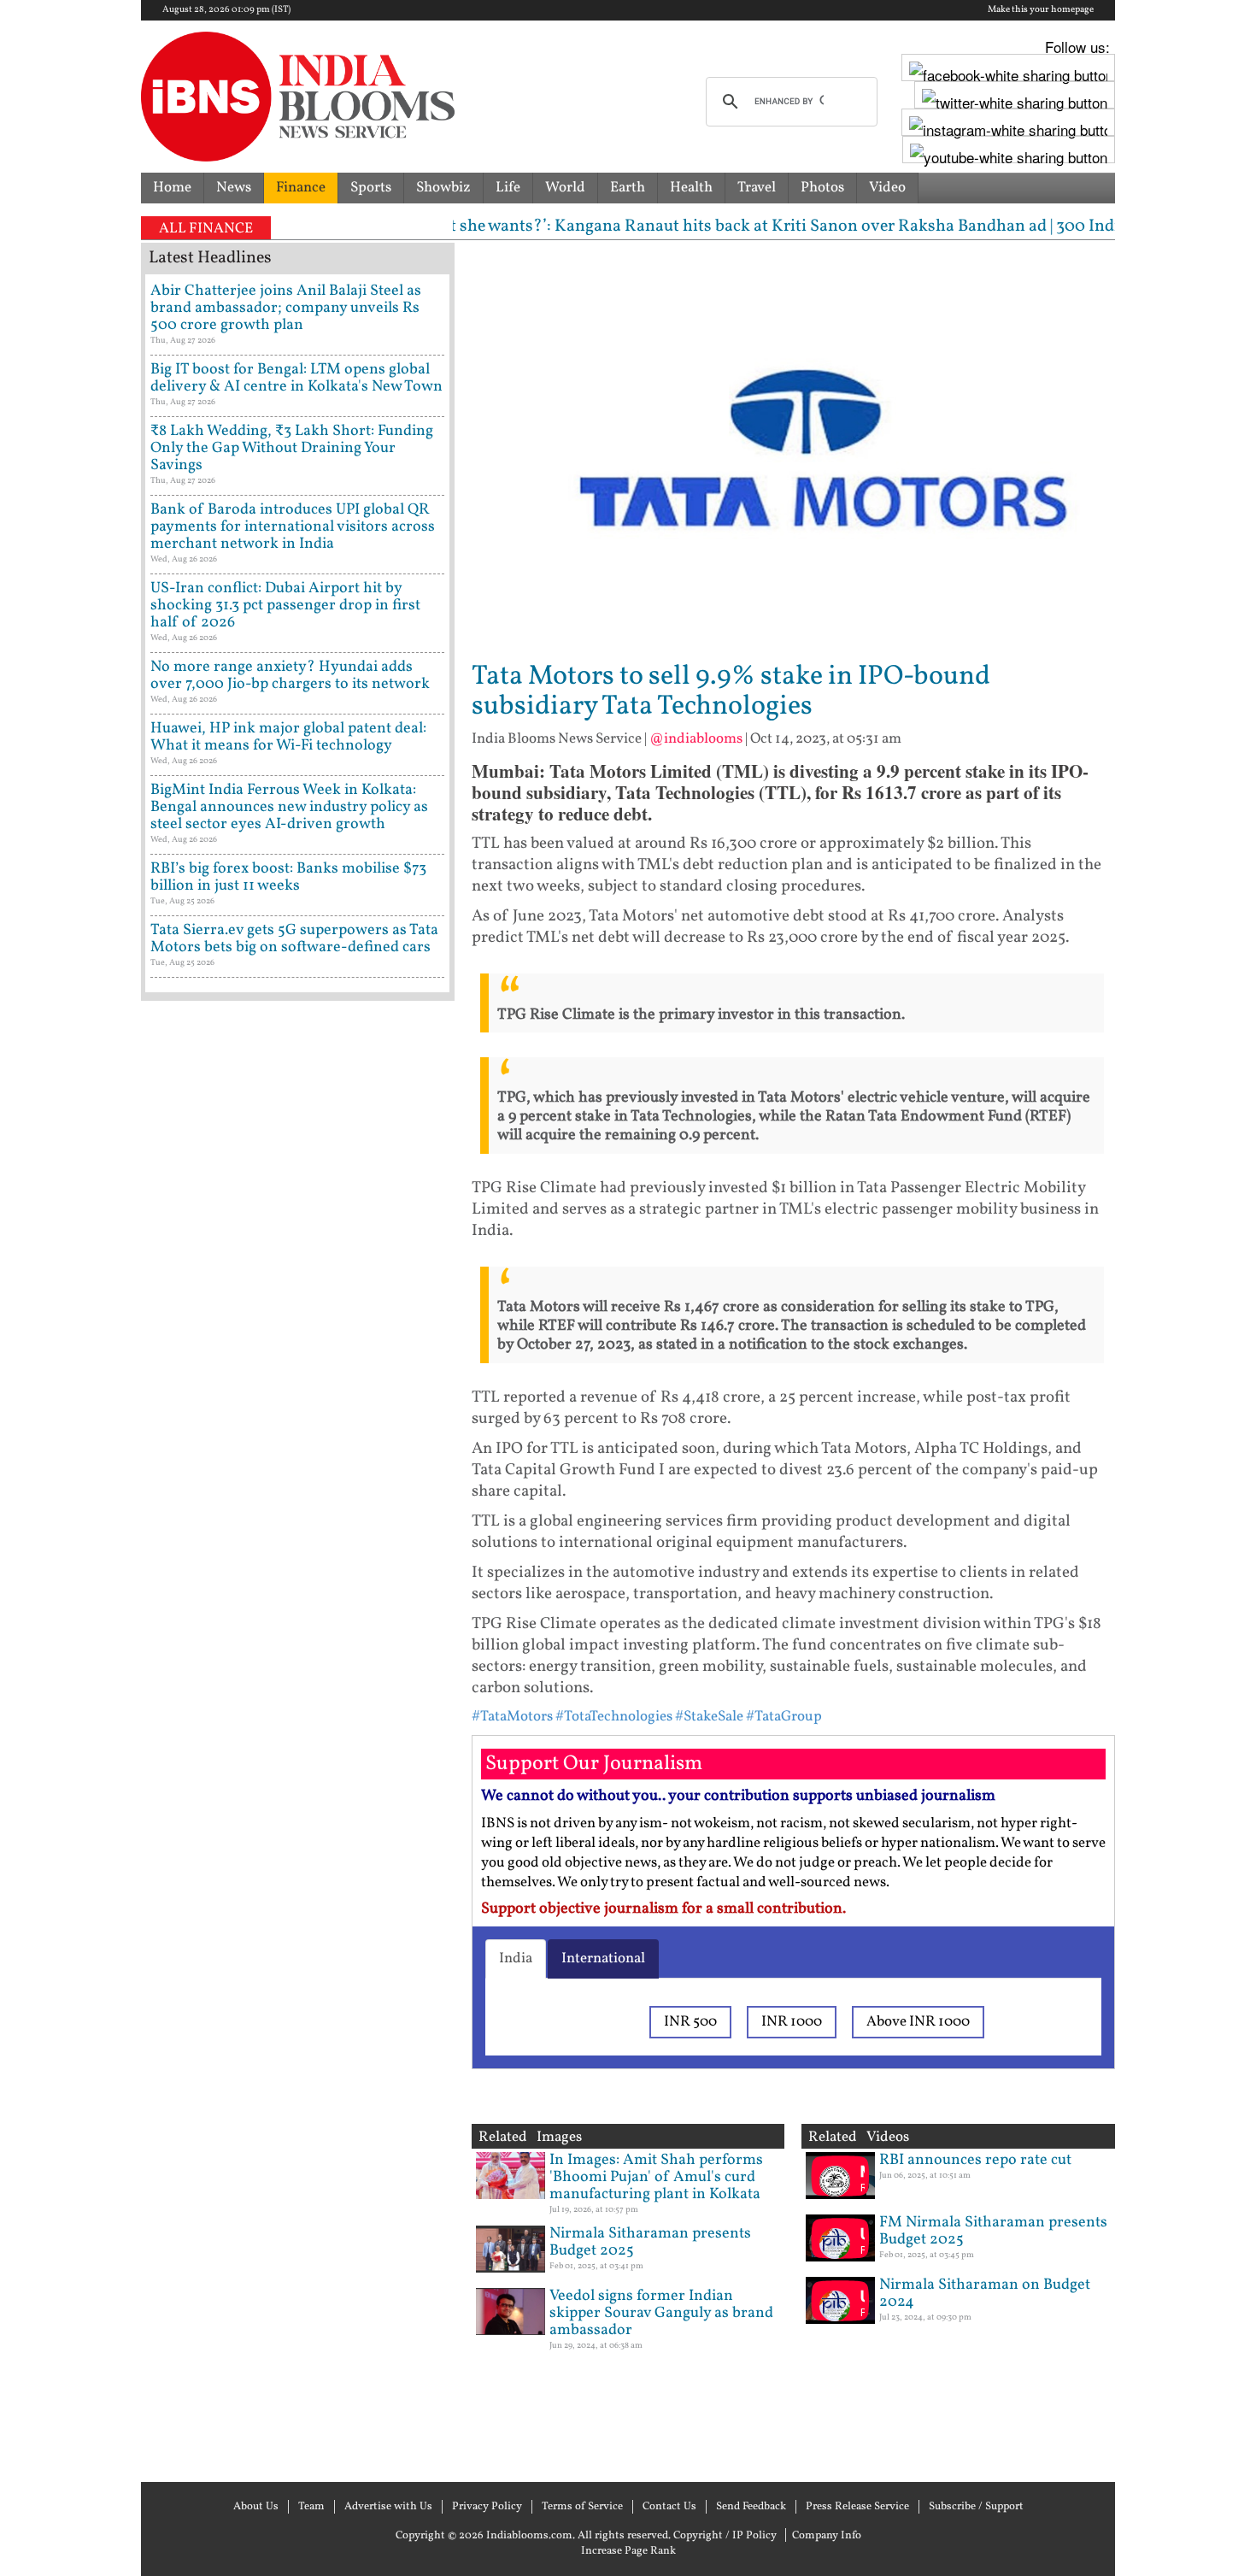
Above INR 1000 (918, 2022)
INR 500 (690, 2022)
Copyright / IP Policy (725, 2536)
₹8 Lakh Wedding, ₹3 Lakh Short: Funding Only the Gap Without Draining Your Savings (292, 448)
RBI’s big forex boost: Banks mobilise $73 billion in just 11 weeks (288, 877)
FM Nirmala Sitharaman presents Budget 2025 (993, 2231)
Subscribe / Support (976, 2507)
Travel (757, 188)
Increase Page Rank (628, 2551)
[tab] (516, 1959)
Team (311, 2507)
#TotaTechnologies (614, 1717)
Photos (822, 188)
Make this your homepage (1041, 10)
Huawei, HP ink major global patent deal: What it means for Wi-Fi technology (288, 737)
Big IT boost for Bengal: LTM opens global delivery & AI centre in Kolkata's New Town (296, 378)
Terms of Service (582, 2507)
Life (508, 188)
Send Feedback (751, 2507)
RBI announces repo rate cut (975, 2160)
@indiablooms (696, 739)
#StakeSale (709, 1717)
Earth (628, 188)
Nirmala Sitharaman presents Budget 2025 (650, 2242)
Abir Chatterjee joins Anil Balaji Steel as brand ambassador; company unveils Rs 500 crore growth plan (286, 308)
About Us (256, 2507)
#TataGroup (784, 1717)
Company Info (827, 2536)
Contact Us (669, 2507)
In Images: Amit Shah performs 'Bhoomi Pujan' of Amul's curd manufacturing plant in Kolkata (656, 2177)
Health (691, 188)
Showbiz (443, 188)
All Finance (206, 229)
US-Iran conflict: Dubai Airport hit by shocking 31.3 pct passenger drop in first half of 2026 (285, 606)
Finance (301, 188)
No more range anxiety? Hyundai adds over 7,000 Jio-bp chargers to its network (290, 676)
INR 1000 (792, 2022)
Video (887, 188)
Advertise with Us (388, 2507)
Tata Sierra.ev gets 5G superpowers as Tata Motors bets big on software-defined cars (294, 939)
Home (172, 188)
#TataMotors (512, 1717)
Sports (371, 188)
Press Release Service (857, 2507)
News (234, 188)
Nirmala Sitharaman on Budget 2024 (985, 2294)
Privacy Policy (487, 2507)
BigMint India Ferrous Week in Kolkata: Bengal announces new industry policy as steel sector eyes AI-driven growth (289, 807)
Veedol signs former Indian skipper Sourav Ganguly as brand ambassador (661, 2313)
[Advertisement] (298, 1739)
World (565, 188)
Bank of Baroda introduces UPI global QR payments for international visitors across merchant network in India (293, 527)
